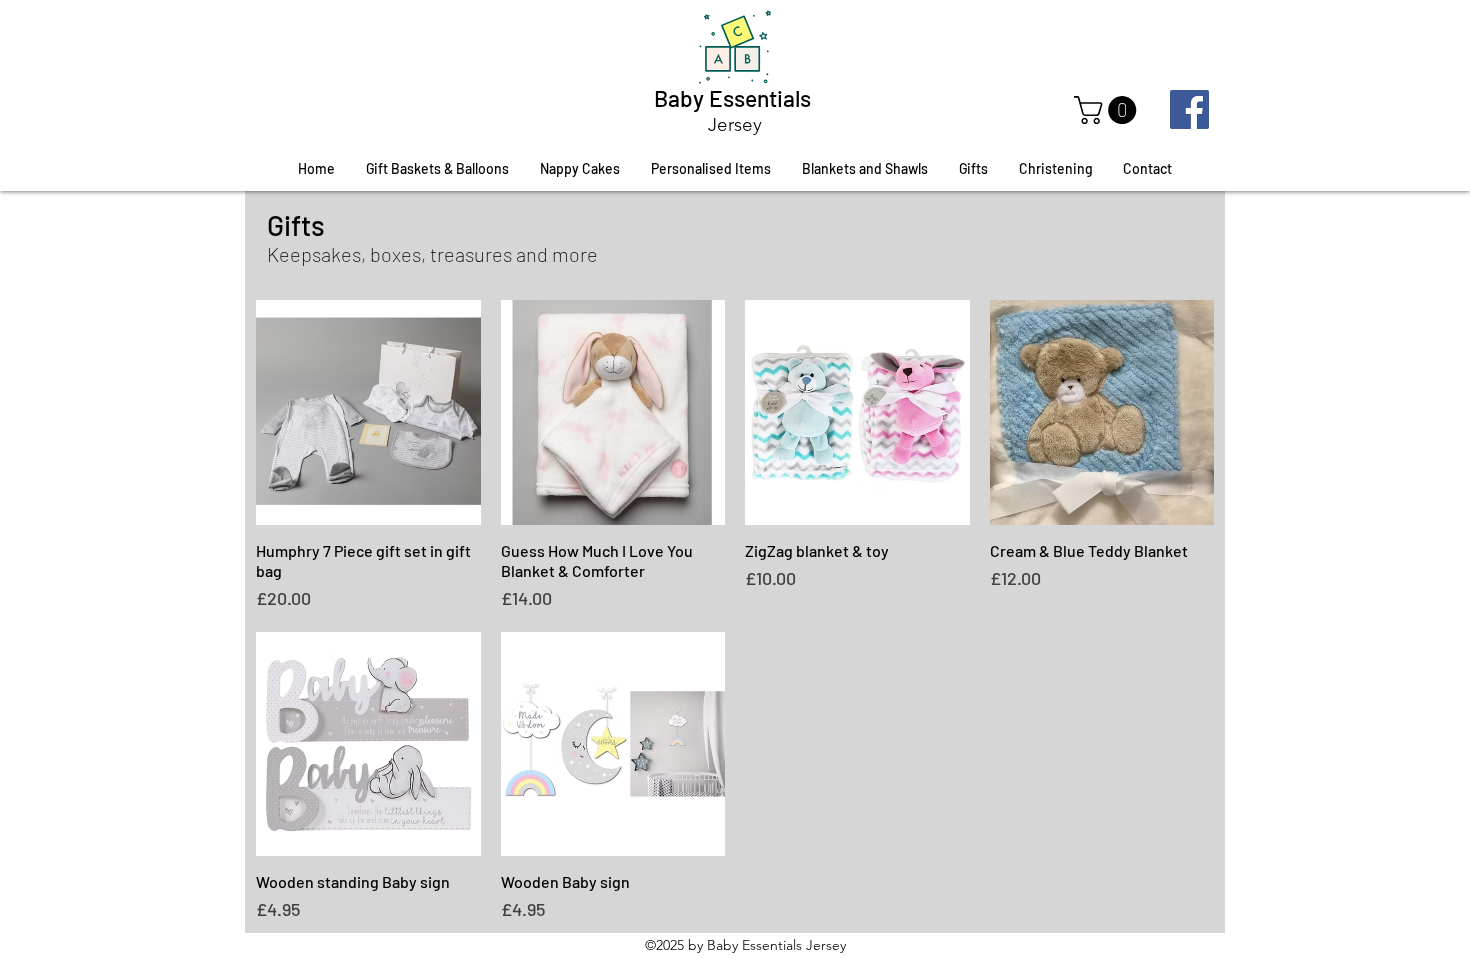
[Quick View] (368, 412)
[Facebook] (1189, 109)
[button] (1108, 110)
